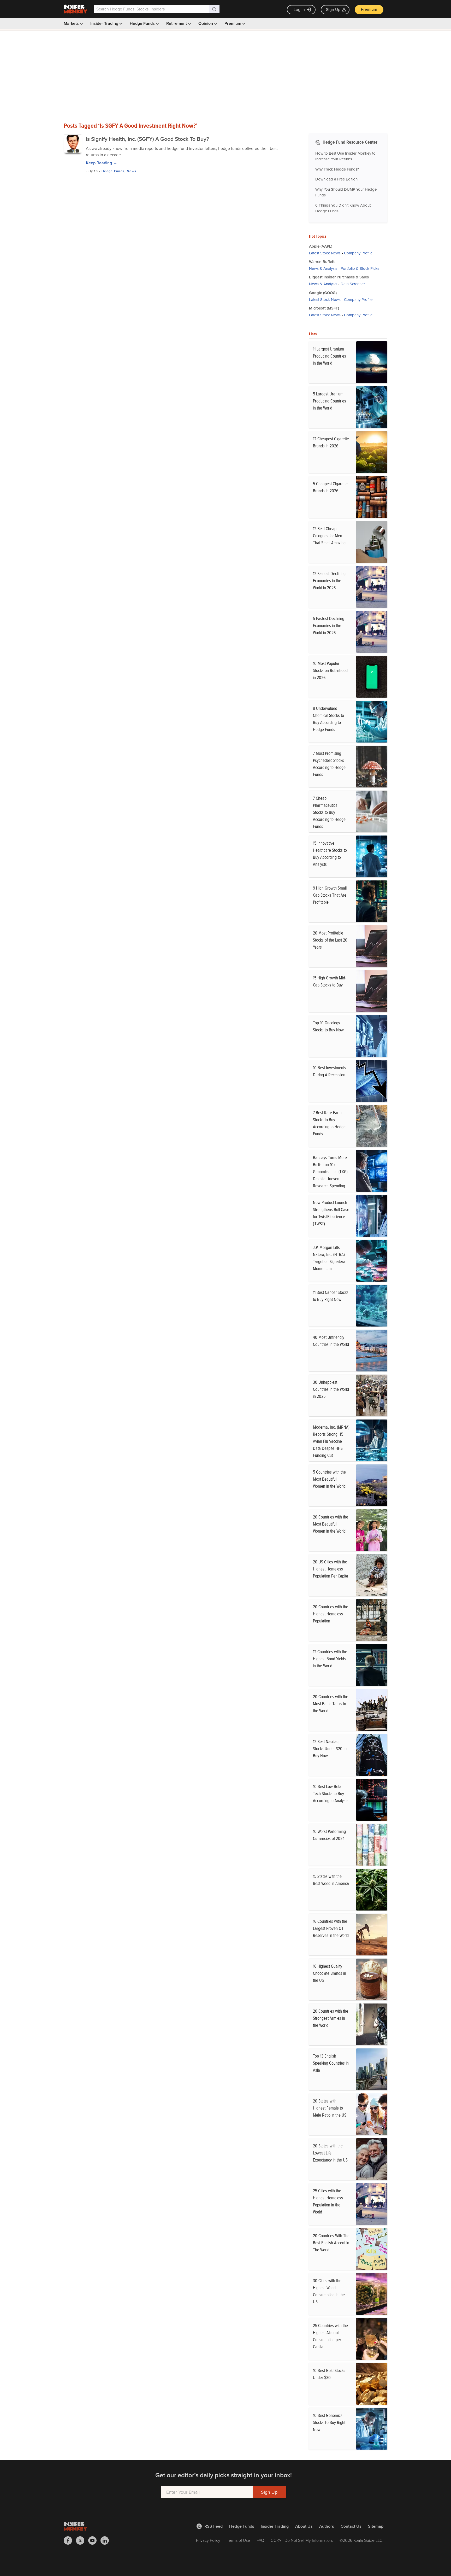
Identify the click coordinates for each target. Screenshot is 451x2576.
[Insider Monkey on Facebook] (70, 2540)
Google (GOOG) (323, 293)
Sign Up (333, 10)
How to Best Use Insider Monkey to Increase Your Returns (345, 156)
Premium (369, 9)
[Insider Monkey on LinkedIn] (107, 2540)
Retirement (177, 23)
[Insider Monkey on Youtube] (94, 2540)
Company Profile (358, 253)
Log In (299, 10)
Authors (327, 2526)
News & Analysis (323, 268)
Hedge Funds (143, 23)
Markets (72, 23)
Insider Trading (105, 23)
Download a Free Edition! (337, 179)
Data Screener (353, 284)
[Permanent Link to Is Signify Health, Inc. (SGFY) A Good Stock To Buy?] (73, 144)
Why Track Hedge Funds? (337, 169)
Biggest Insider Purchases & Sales (339, 277)
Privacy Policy (208, 2540)
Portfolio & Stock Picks (360, 268)
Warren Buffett (322, 262)
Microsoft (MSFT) (324, 308)
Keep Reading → (102, 163)
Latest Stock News (325, 253)
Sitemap (376, 2526)
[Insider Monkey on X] (82, 2540)
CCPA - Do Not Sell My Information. (302, 2540)
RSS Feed (213, 2526)
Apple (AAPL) (321, 246)
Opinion (206, 23)
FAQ (260, 2540)
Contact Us (351, 2526)
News (132, 171)
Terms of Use (238, 2540)
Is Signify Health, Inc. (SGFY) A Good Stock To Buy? (147, 139)
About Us (304, 2526)
